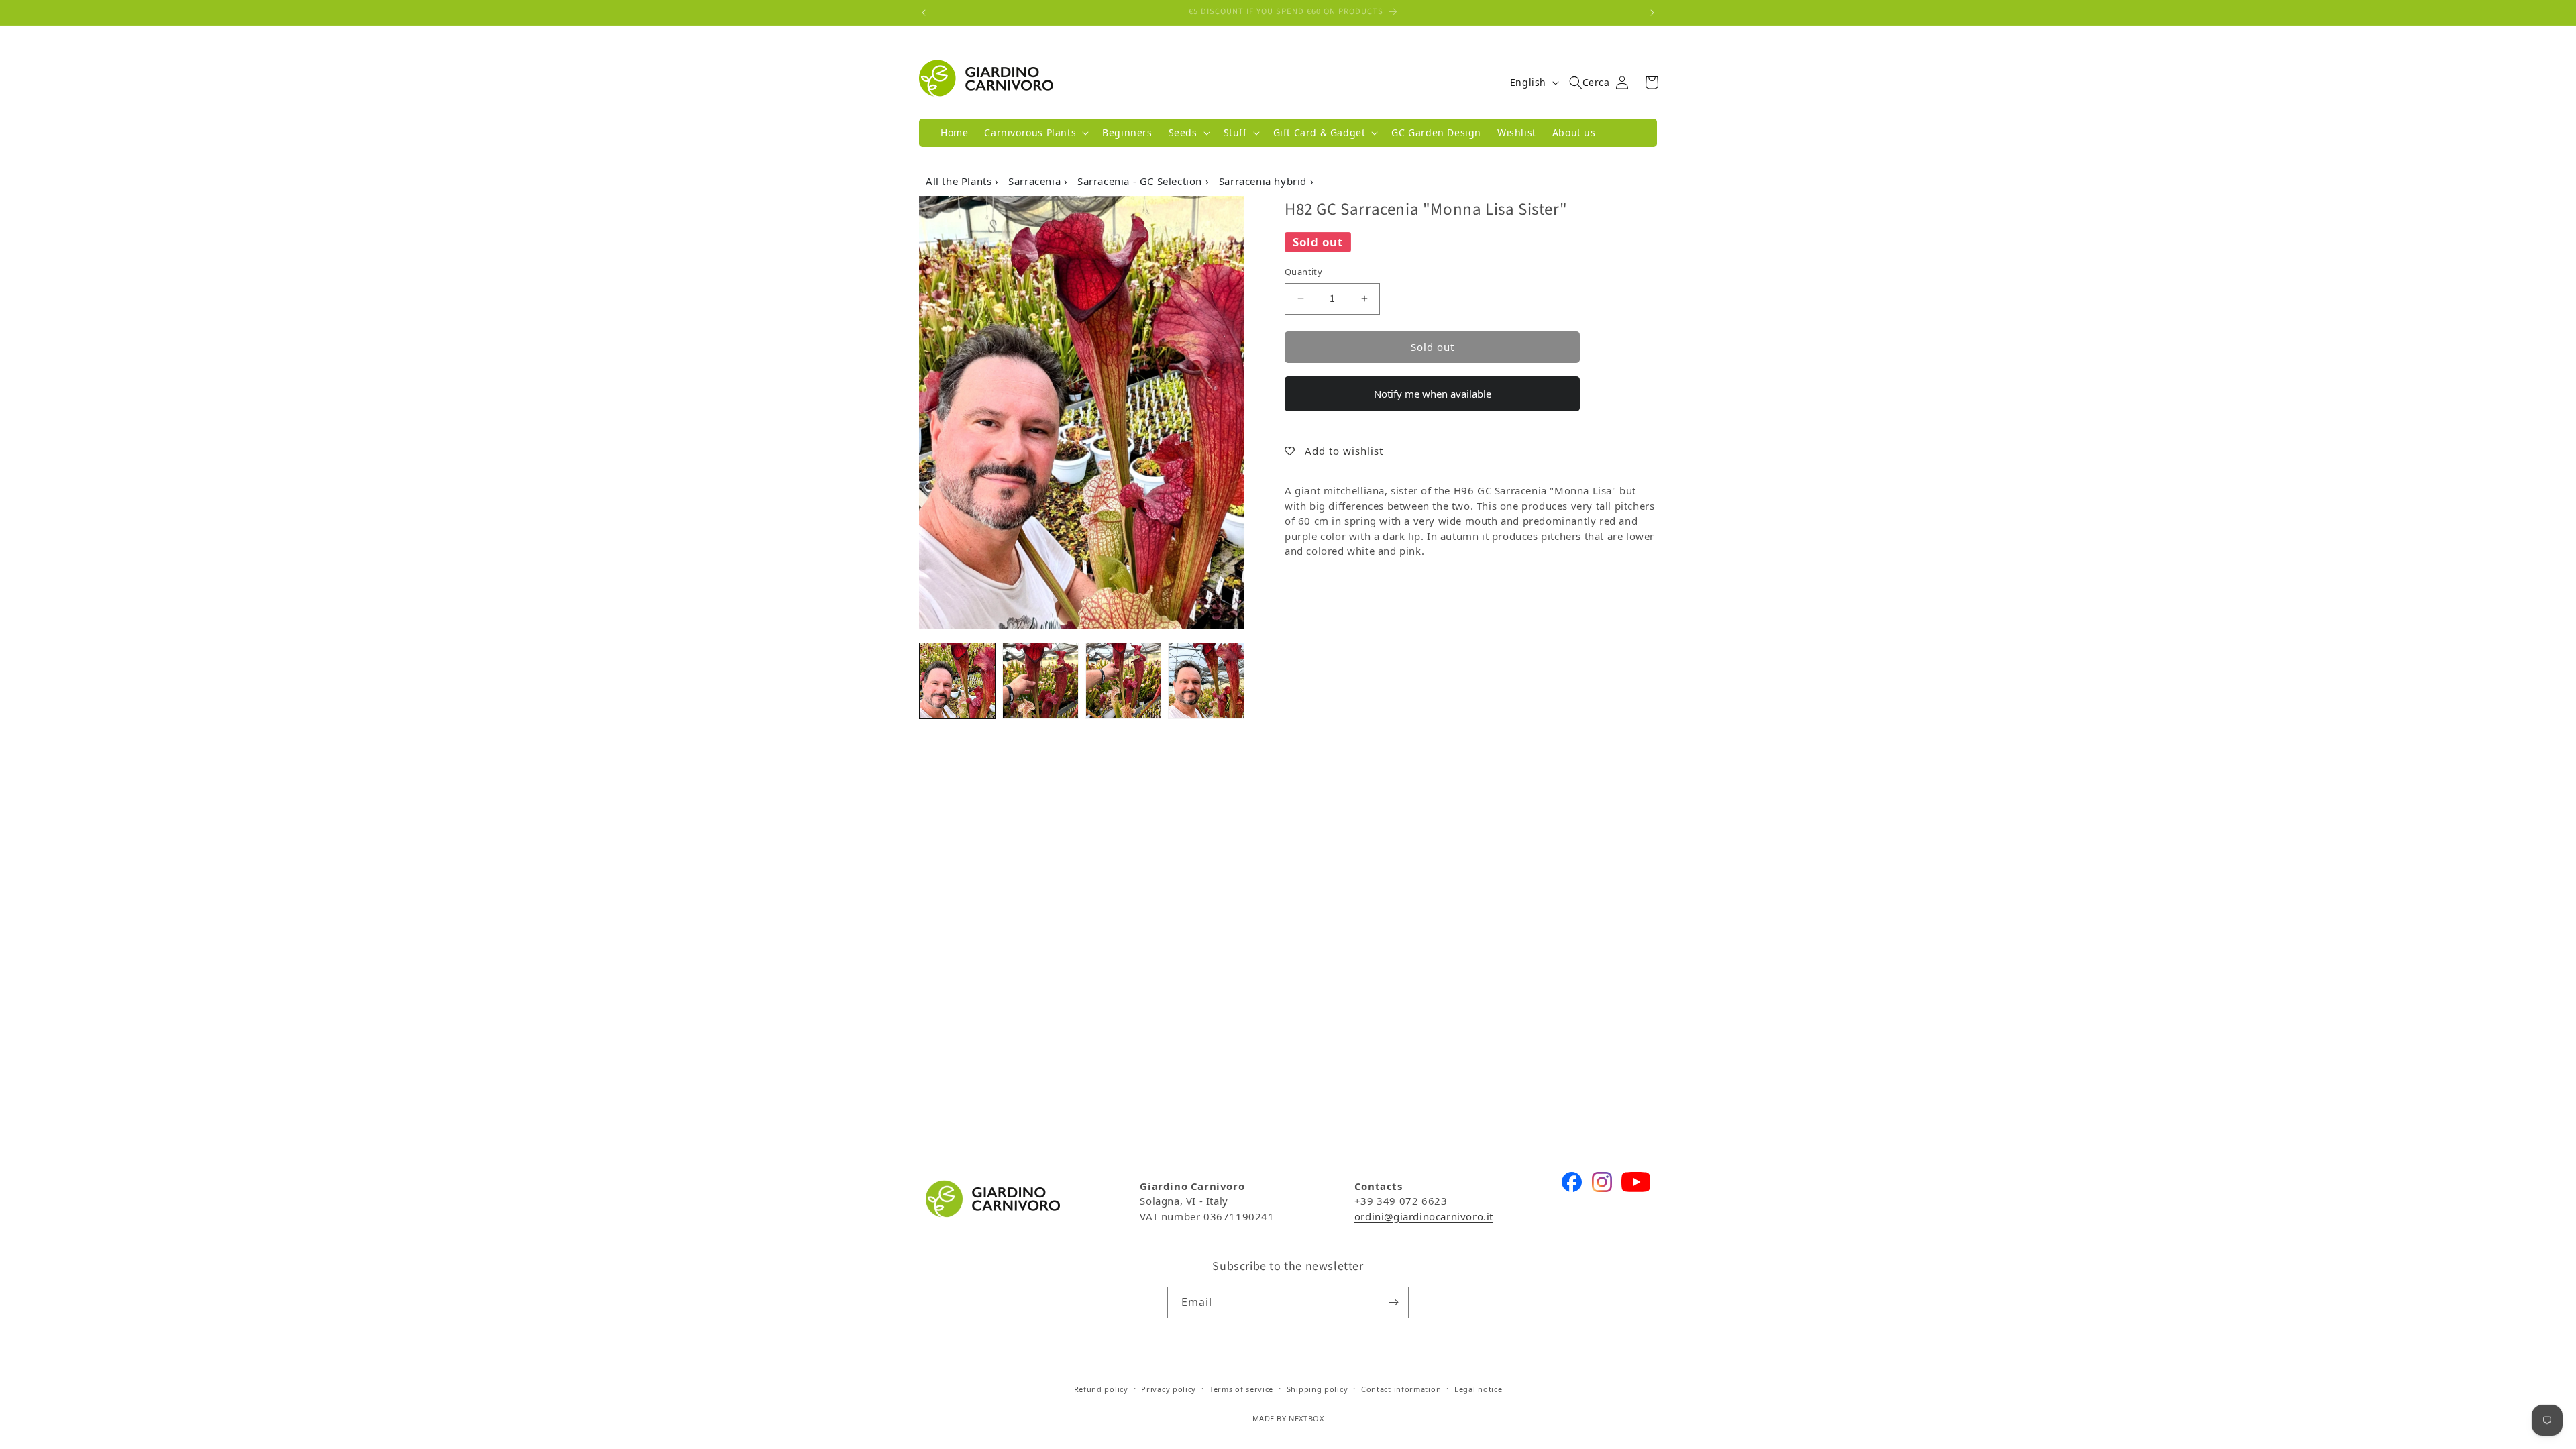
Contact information (1401, 1389)
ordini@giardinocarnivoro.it (1424, 1216)
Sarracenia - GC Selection (1141, 181)
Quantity (1303, 272)
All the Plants (960, 181)
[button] (1035, 133)
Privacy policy (1169, 1389)
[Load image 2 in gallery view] (1040, 681)
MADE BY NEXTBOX (1288, 1418)
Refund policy (1101, 1389)
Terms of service (1241, 1389)
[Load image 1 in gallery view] (957, 681)
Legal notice (1478, 1389)
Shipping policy (1318, 1389)
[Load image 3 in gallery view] (1124, 681)
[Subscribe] (1393, 1302)
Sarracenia (1036, 181)
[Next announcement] (1652, 13)
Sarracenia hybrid (1265, 181)
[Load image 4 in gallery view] (1206, 681)
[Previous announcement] (924, 13)
